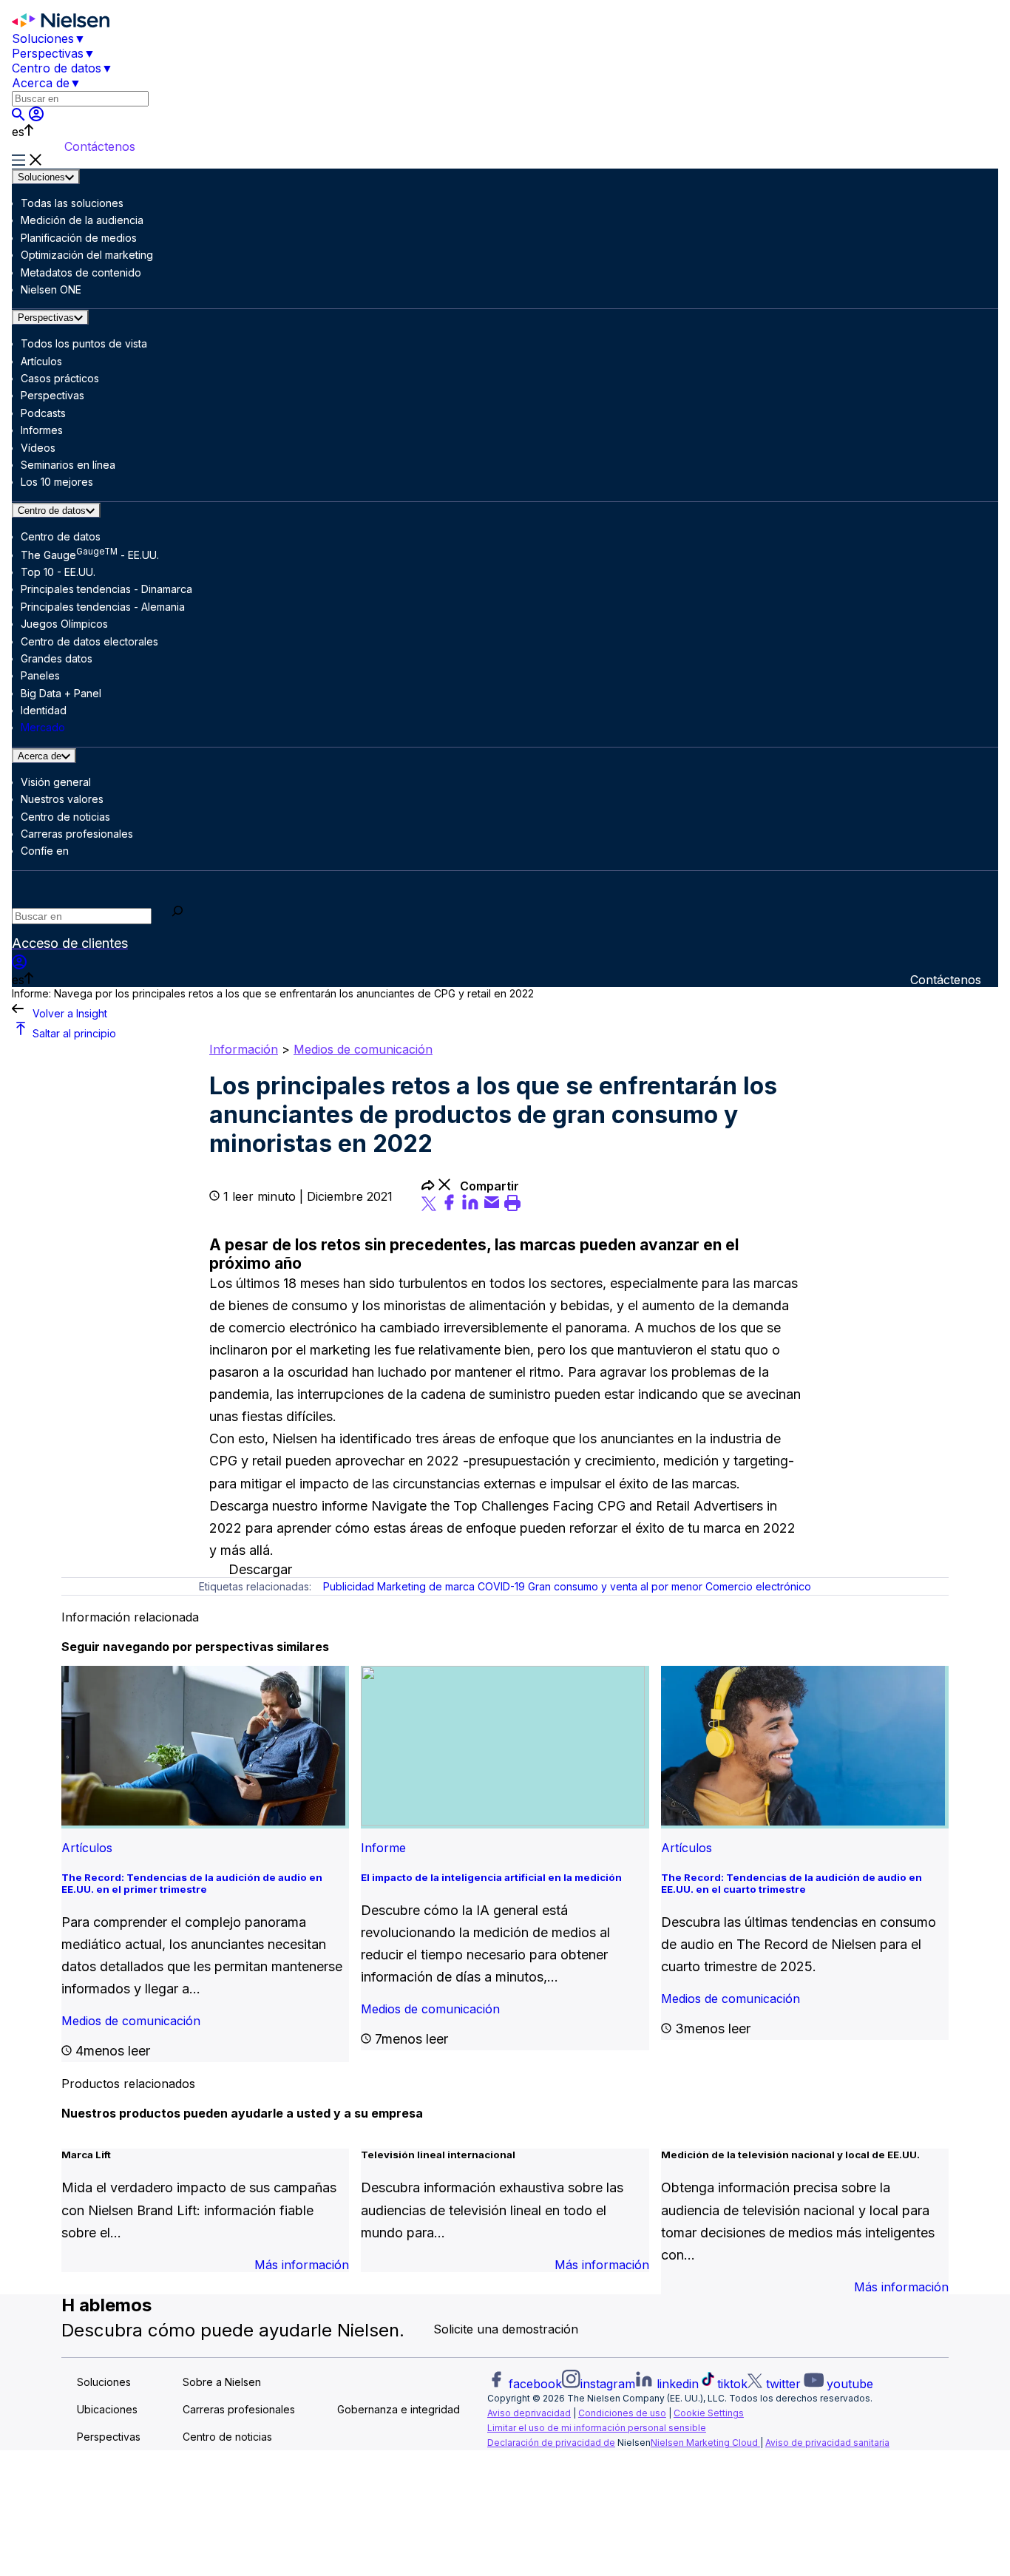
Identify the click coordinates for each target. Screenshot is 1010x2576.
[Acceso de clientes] (36, 117)
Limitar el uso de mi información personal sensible (597, 2428)
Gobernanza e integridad (399, 2410)
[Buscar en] (20, 117)
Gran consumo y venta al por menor (615, 1586)
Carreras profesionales (239, 2410)
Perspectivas (46, 318)
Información (244, 1049)
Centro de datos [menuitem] (57, 68)
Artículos (87, 1848)
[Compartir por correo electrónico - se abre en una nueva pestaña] (494, 1207)
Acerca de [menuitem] (41, 83)
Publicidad (349, 1586)
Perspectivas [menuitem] (48, 53)
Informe (383, 1848)
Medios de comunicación (363, 1049)
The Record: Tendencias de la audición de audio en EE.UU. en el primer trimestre (192, 1883)
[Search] (178, 913)
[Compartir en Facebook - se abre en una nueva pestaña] (451, 1207)
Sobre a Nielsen (222, 2383)
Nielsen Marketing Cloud (705, 2443)
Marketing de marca (426, 1586)
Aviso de (506, 2413)
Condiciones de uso (622, 2413)
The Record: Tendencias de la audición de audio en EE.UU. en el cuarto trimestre (792, 1883)
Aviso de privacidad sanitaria (827, 2443)
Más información (302, 2265)
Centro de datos (52, 511)
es (18, 132)
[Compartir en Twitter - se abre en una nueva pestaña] (431, 1207)
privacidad (548, 2413)
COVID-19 (501, 1586)
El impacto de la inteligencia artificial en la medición (491, 1877)
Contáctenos (100, 146)
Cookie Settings (709, 2413)
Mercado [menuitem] (43, 727)
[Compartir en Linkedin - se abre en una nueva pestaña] (472, 1207)
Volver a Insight (70, 1013)
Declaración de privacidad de (551, 2443)
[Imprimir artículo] (512, 1207)
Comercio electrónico (758, 1586)
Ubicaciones (107, 2410)
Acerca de (40, 756)
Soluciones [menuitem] (43, 38)
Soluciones (41, 177)
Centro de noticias (227, 2437)
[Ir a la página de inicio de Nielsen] (61, 24)
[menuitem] (80, 38)
